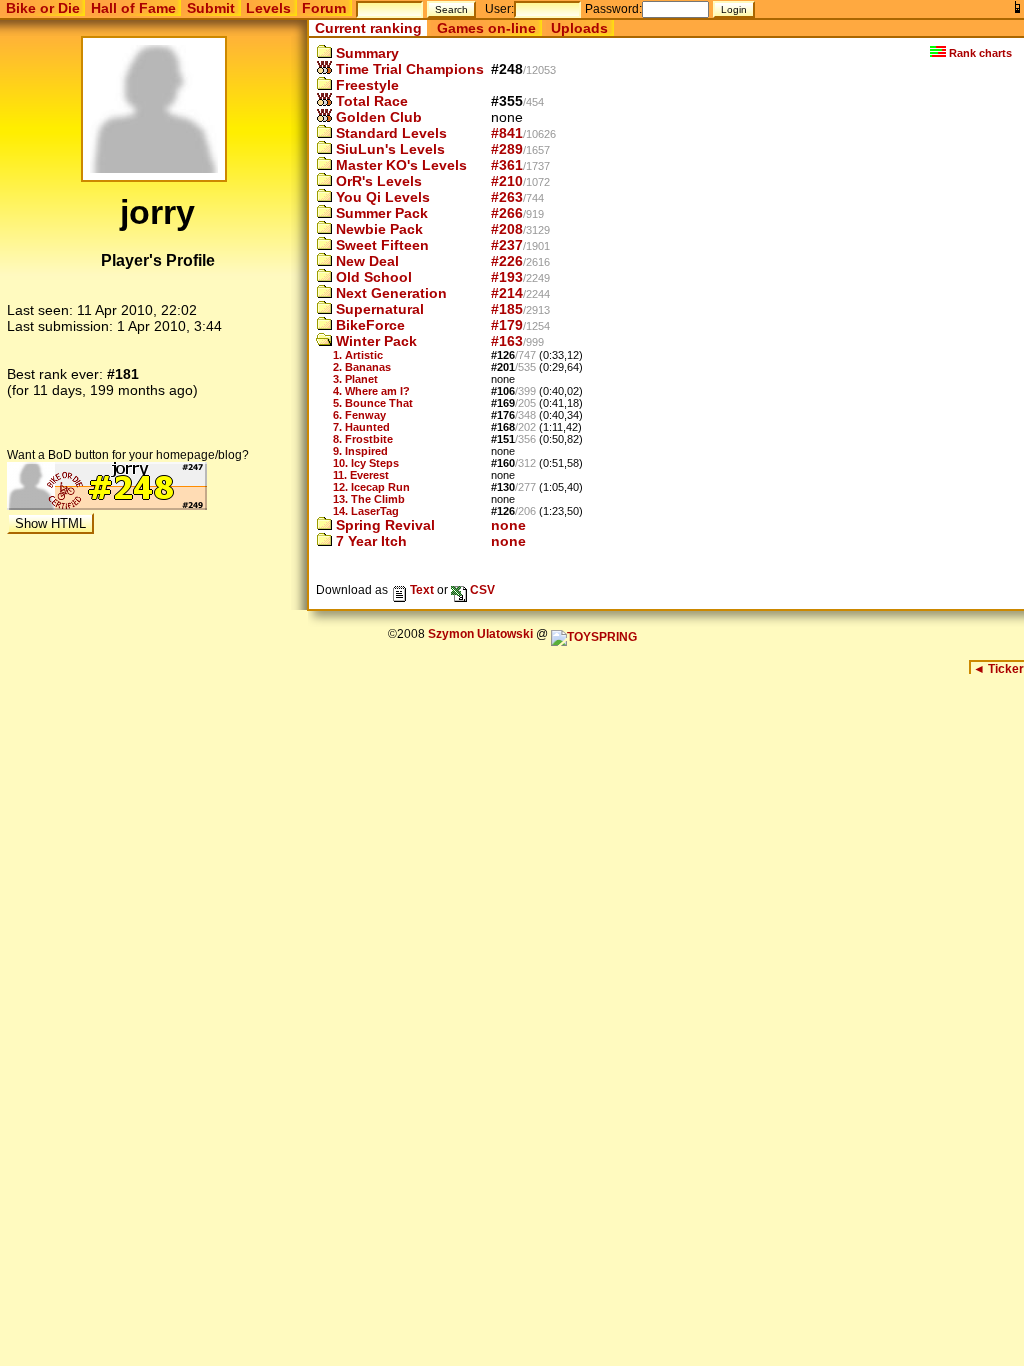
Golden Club (377, 117)
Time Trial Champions (408, 69)
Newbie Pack (377, 229)
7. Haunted (361, 427)
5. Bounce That (373, 403)
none (508, 525)
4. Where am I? (371, 391)
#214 (507, 293)
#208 (507, 229)
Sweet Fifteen (380, 245)
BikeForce (368, 325)
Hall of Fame (133, 8)
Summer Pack (380, 213)
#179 (507, 325)
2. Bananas (362, 367)
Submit (211, 8)
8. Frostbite (363, 439)
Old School (372, 277)
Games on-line (486, 28)
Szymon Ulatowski (480, 634)
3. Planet (355, 379)
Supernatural (378, 309)
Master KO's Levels (399, 165)
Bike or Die (43, 8)
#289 (507, 149)
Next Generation (389, 293)
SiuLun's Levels (388, 149)
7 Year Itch (369, 541)
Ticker (998, 669)
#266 (507, 213)
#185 (507, 309)
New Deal (365, 261)
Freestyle (365, 85)
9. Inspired (360, 451)
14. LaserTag (366, 511)
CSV (481, 589)
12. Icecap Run (371, 487)
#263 (507, 197)
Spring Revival (383, 525)
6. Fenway (359, 415)
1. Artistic (358, 355)
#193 (507, 277)
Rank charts (979, 53)
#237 (507, 245)
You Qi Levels (381, 197)
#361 (507, 165)
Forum (324, 8)
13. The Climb (369, 499)
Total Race (370, 101)
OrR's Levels (377, 181)
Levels (268, 8)
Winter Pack (374, 341)
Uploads (579, 28)
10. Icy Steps (366, 463)
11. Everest (361, 475)
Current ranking (368, 28)
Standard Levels (389, 133)
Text (420, 589)
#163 (507, 341)
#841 (507, 133)
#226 (507, 261)
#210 (507, 181)
